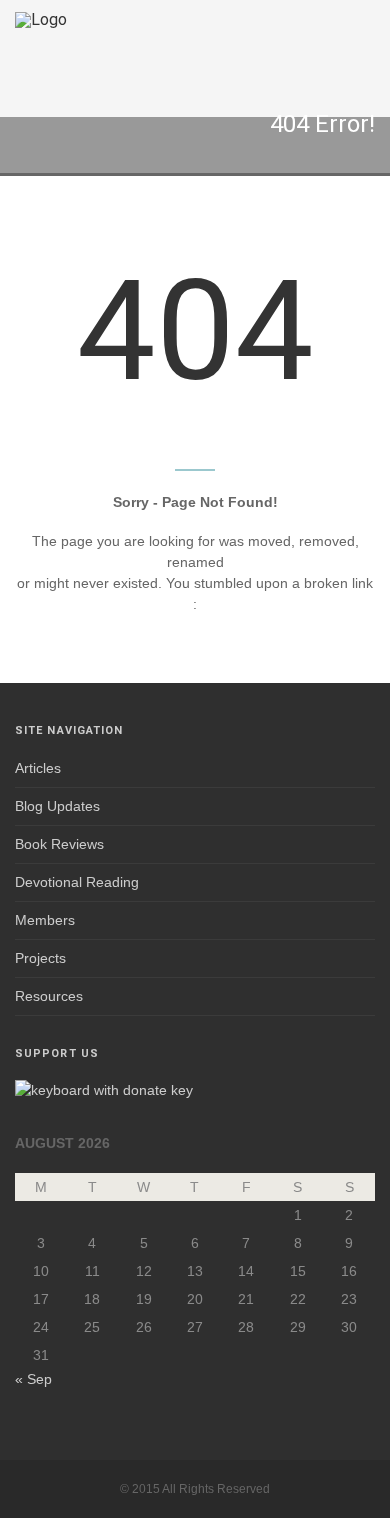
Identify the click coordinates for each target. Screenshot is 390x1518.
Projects (40, 958)
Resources (49, 996)
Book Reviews (59, 844)
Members (45, 920)
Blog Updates (57, 806)
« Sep (33, 1379)
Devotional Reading (77, 882)
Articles (38, 768)
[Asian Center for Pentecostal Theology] (41, 58)
